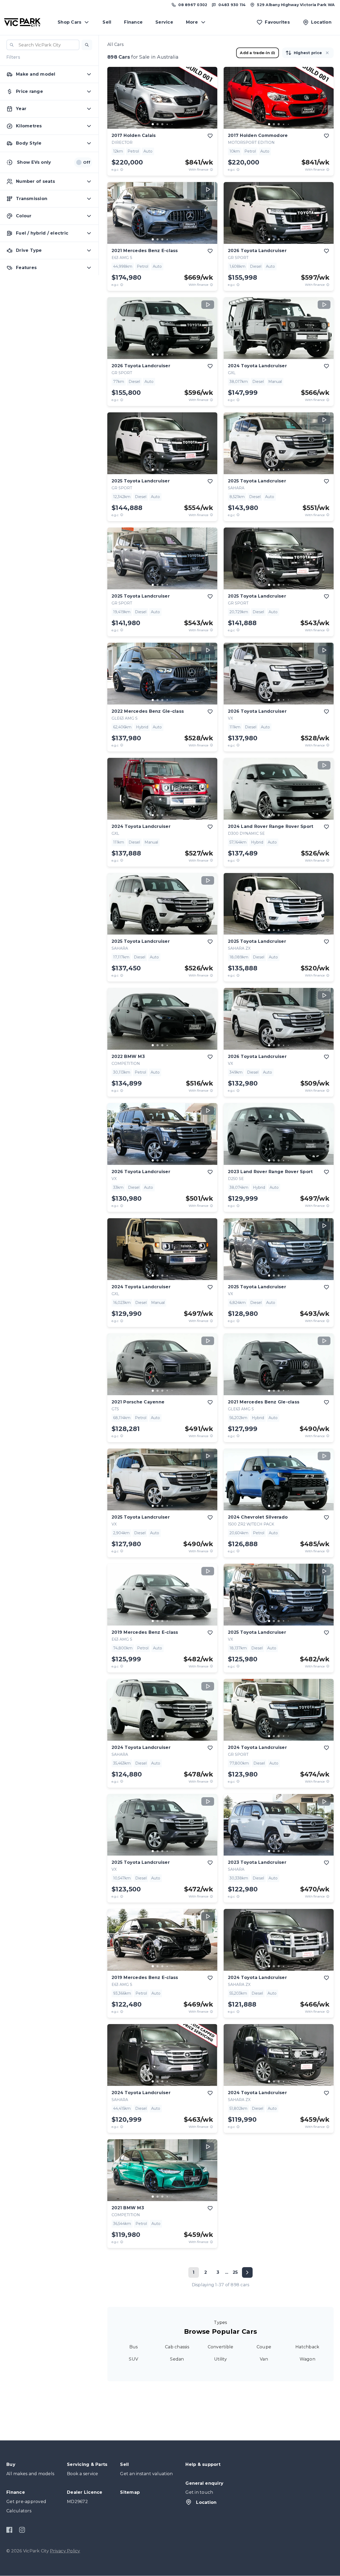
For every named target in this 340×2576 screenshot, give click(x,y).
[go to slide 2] (158, 124)
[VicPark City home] (22, 22)
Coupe (264, 2347)
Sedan (177, 2359)
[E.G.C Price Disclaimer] (122, 169)
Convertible (221, 2347)
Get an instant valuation (146, 2474)
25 (235, 2272)
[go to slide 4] (167, 124)
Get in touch (199, 2492)
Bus (134, 2347)
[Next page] (247, 2272)
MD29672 (77, 2502)
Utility (220, 2359)
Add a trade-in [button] (255, 53)
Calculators (19, 2511)
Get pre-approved (26, 2502)
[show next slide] (209, 102)
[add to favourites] (210, 136)
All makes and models (30, 2474)
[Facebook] (9, 2530)
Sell (107, 22)
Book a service (83, 2474)
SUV (133, 2359)
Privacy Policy (65, 2551)
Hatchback (307, 2347)
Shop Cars (69, 22)
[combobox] (43, 45)
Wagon (307, 2359)
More (192, 22)
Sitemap (130, 2492)
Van (264, 2359)
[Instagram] (22, 2530)
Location (206, 2502)
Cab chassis (177, 2347)
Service (164, 22)
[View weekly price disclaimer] (211, 169)
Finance (133, 22)
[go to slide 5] (172, 124)
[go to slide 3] (162, 124)
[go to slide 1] (153, 124)
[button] (87, 45)
